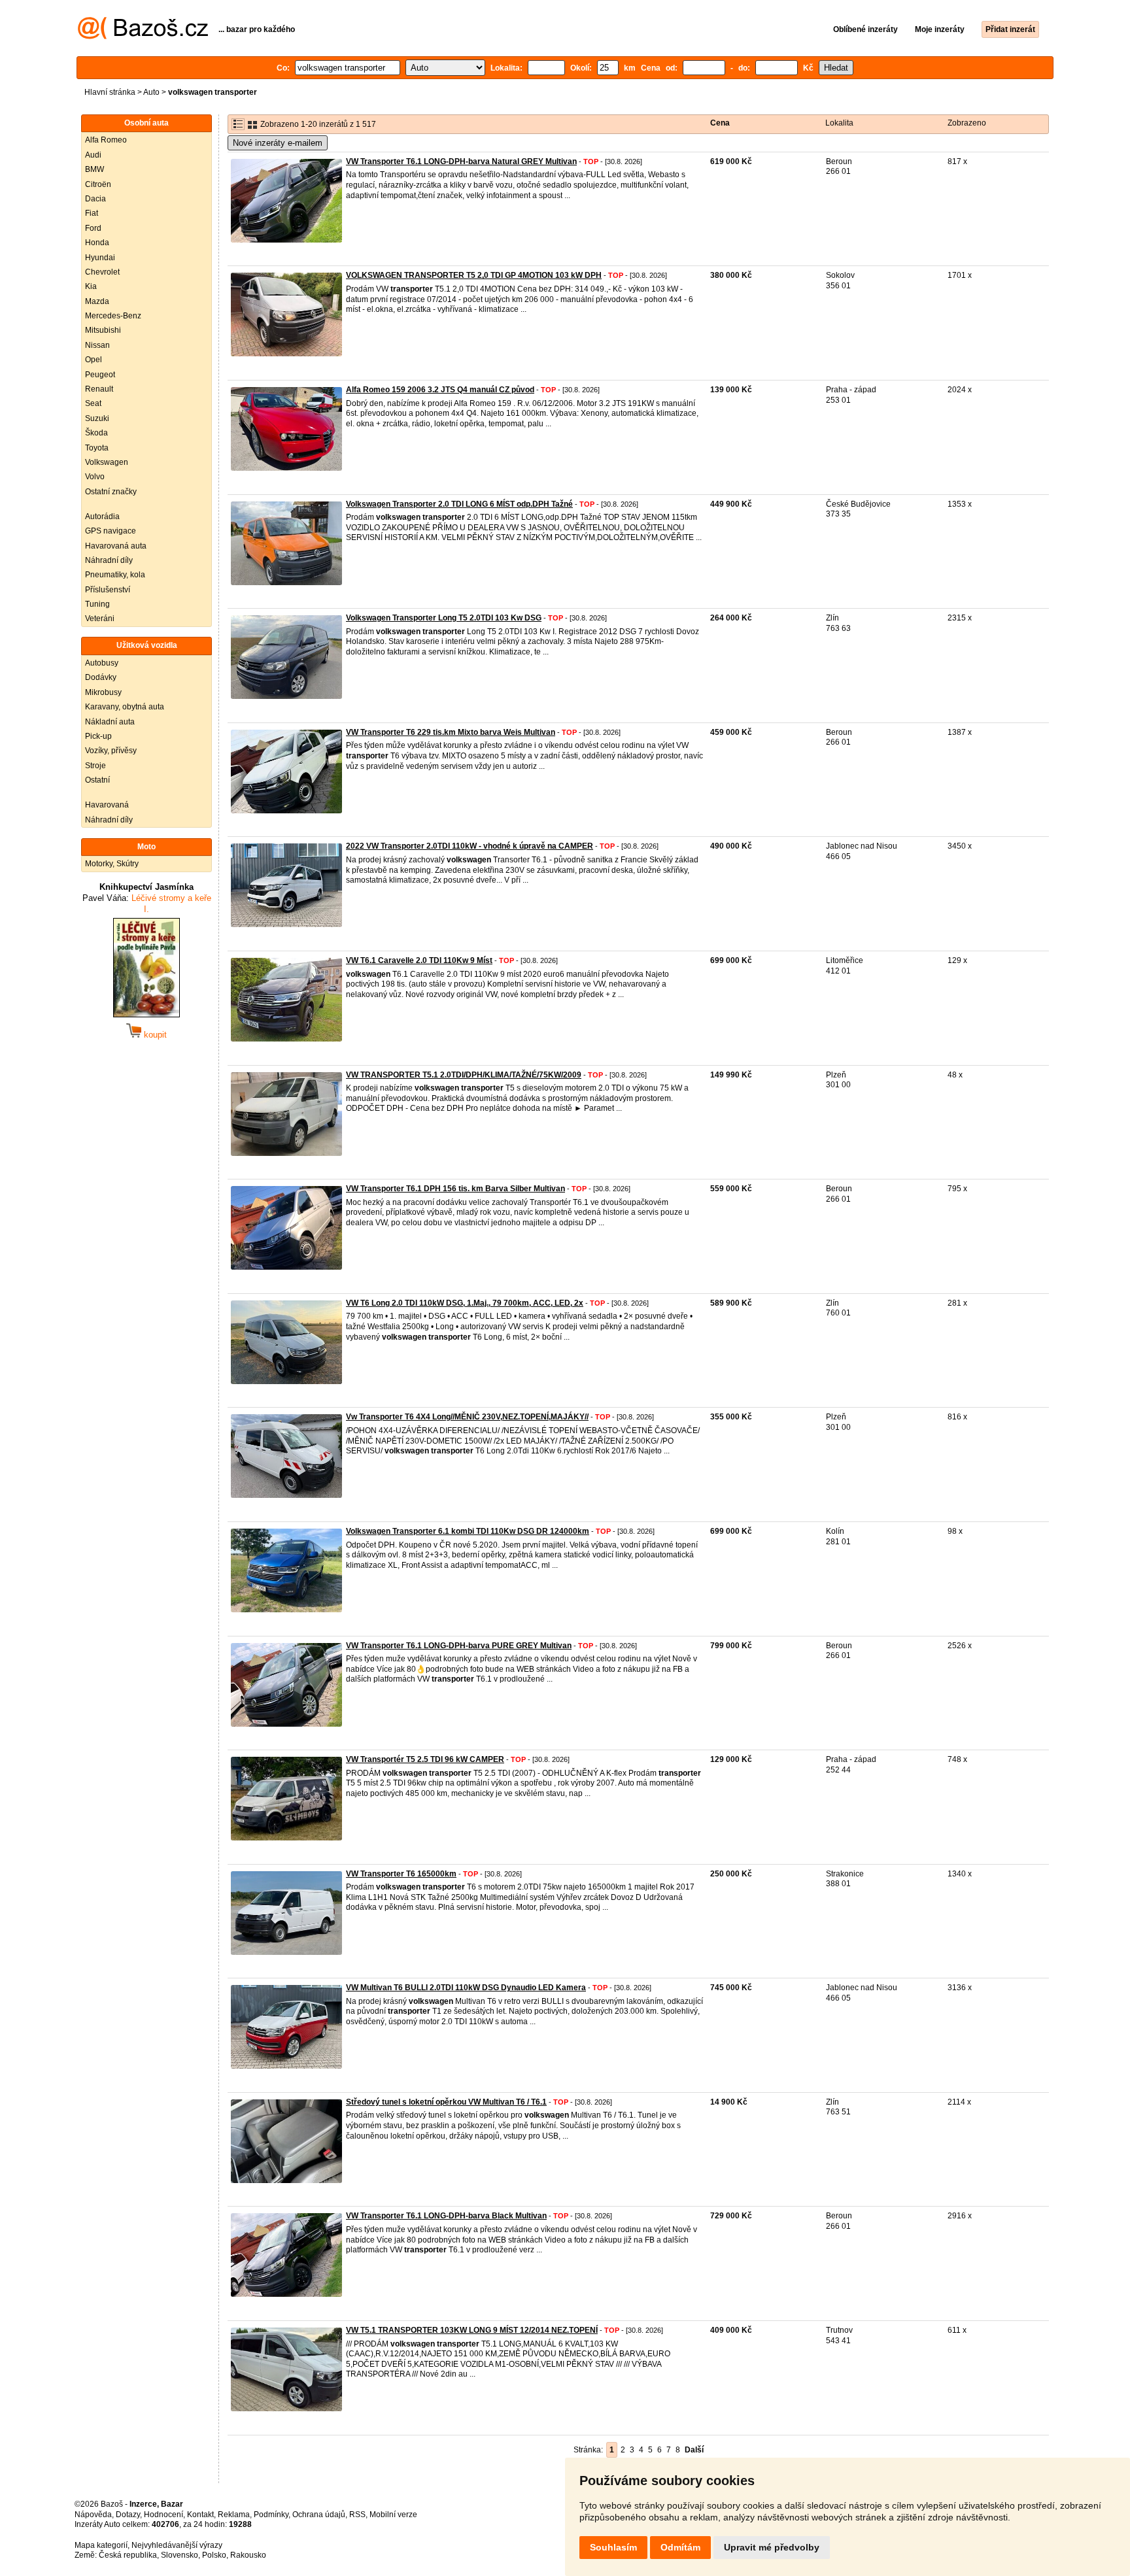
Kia (91, 286)
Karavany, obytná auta (125, 707)
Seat (93, 403)
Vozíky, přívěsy (111, 751)
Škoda (96, 433)
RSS (357, 2515)
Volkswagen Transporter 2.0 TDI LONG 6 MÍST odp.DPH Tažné (459, 504)
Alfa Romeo (106, 140)
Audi (93, 155)
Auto (151, 92)
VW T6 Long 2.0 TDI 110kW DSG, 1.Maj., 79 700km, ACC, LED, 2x (465, 1303)
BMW (94, 169)
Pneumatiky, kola (115, 575)
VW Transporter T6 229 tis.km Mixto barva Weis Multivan (451, 732)
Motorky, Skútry (112, 864)
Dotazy (128, 2515)
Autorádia (102, 517)
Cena (720, 123)
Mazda (97, 301)
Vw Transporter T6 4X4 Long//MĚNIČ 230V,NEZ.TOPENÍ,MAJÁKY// (467, 1417)
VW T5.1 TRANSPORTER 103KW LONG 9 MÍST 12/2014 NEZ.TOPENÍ (472, 2330)
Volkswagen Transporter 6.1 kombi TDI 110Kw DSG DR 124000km (468, 1531)
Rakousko (248, 2555)
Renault (99, 389)
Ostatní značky (111, 492)
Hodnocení (163, 2515)
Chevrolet (102, 272)
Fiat (92, 213)
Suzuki (97, 418)
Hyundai (100, 258)
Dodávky (101, 677)
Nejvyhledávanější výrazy (177, 2545)
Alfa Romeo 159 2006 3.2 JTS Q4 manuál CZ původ (440, 390)
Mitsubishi (103, 330)
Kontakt (200, 2515)
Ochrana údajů (319, 2515)
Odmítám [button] (680, 2547)
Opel (94, 360)
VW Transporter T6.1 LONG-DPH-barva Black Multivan (446, 2216)
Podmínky (271, 2515)
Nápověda (93, 2515)
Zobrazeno (967, 123)
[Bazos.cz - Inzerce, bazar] (143, 37)
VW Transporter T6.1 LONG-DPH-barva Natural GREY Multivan (461, 161)
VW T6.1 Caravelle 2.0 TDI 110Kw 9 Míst (419, 960)
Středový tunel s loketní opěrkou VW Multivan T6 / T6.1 (446, 2102)
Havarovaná (107, 805)
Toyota (97, 448)
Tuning (97, 604)
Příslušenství (108, 590)
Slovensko (180, 2555)
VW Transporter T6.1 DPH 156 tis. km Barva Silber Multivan (455, 1189)
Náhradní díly (109, 560)
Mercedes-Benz (113, 316)
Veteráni (100, 619)
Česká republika (128, 2555)
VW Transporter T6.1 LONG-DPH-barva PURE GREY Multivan (459, 1646)
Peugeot (100, 375)
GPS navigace (111, 531)
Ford (93, 228)
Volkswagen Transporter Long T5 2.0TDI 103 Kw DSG (444, 618)
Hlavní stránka (110, 92)
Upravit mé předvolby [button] (772, 2547)
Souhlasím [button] (613, 2547)
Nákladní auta (110, 722)
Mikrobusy (103, 692)
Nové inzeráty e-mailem (278, 143)
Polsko (214, 2555)
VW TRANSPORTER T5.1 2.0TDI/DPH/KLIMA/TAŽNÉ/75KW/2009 (464, 1075)
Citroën (98, 184)
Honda (97, 243)
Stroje (95, 766)
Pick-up (98, 736)
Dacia (95, 199)
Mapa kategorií (101, 2545)
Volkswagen (107, 462)
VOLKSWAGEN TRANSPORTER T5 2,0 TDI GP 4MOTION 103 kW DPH (474, 275)
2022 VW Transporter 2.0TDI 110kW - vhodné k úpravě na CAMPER (470, 846)
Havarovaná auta (116, 546)
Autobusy (102, 663)
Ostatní (97, 780)
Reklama (234, 2515)
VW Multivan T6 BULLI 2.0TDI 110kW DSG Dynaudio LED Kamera (466, 1988)
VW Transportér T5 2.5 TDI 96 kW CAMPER (425, 1759)
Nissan (97, 345)
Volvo (95, 477)
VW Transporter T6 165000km (401, 1874)
